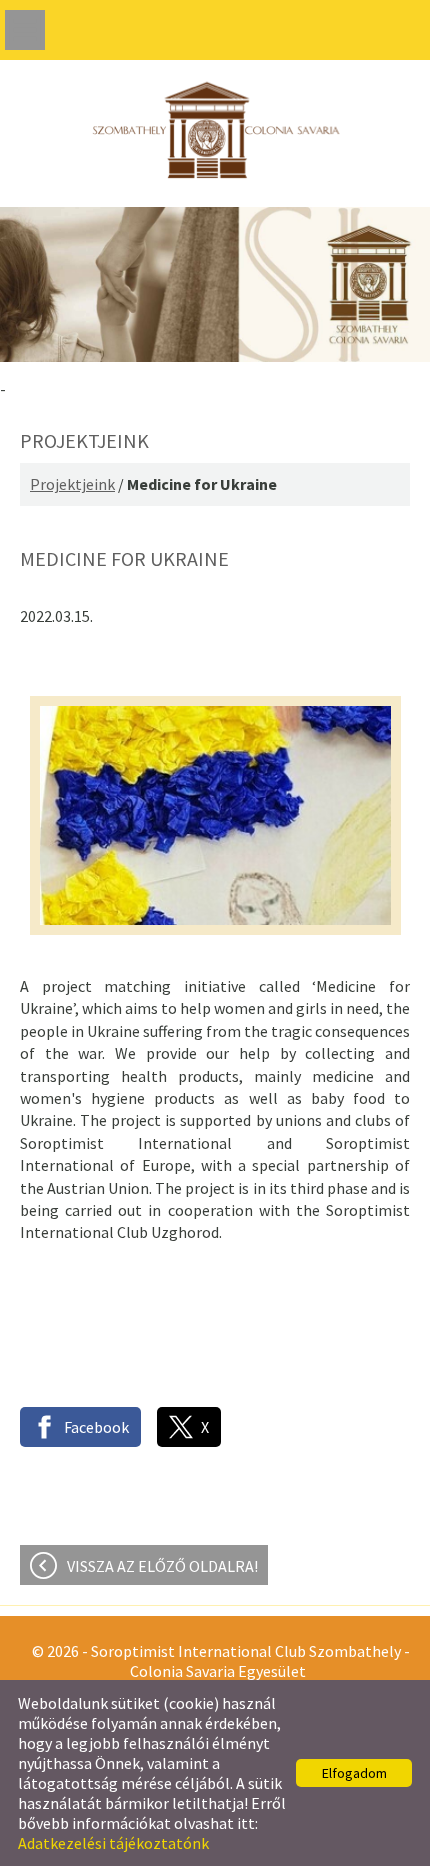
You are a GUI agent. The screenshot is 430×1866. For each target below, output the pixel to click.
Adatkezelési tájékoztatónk (113, 1843)
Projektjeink (72, 484)
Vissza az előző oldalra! (162, 1566)
